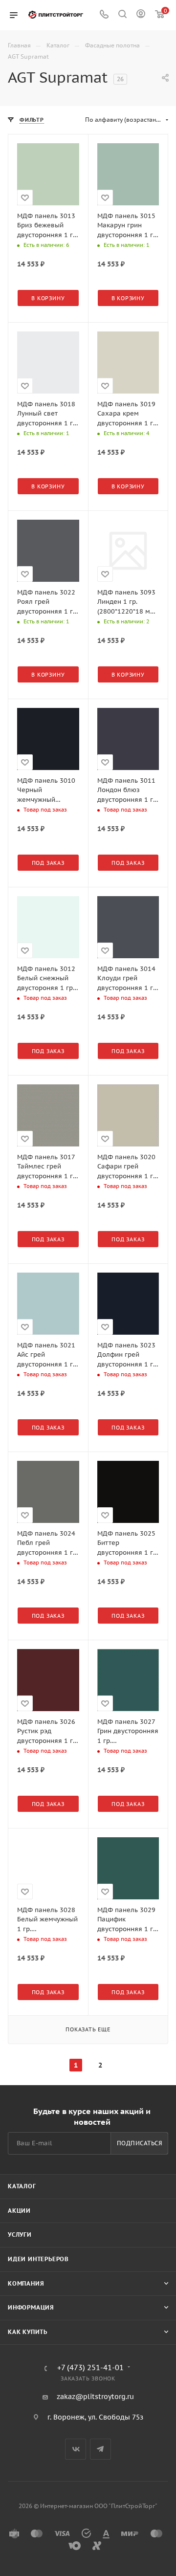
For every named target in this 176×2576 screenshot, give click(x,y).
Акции (19, 2211)
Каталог (22, 2186)
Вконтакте (76, 2449)
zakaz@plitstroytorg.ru (95, 2397)
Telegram (100, 2449)
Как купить (28, 2332)
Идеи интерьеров (38, 2259)
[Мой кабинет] (141, 15)
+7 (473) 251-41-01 (90, 2368)
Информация (31, 2307)
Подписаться (140, 2143)
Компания (26, 2283)
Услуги (20, 2235)
